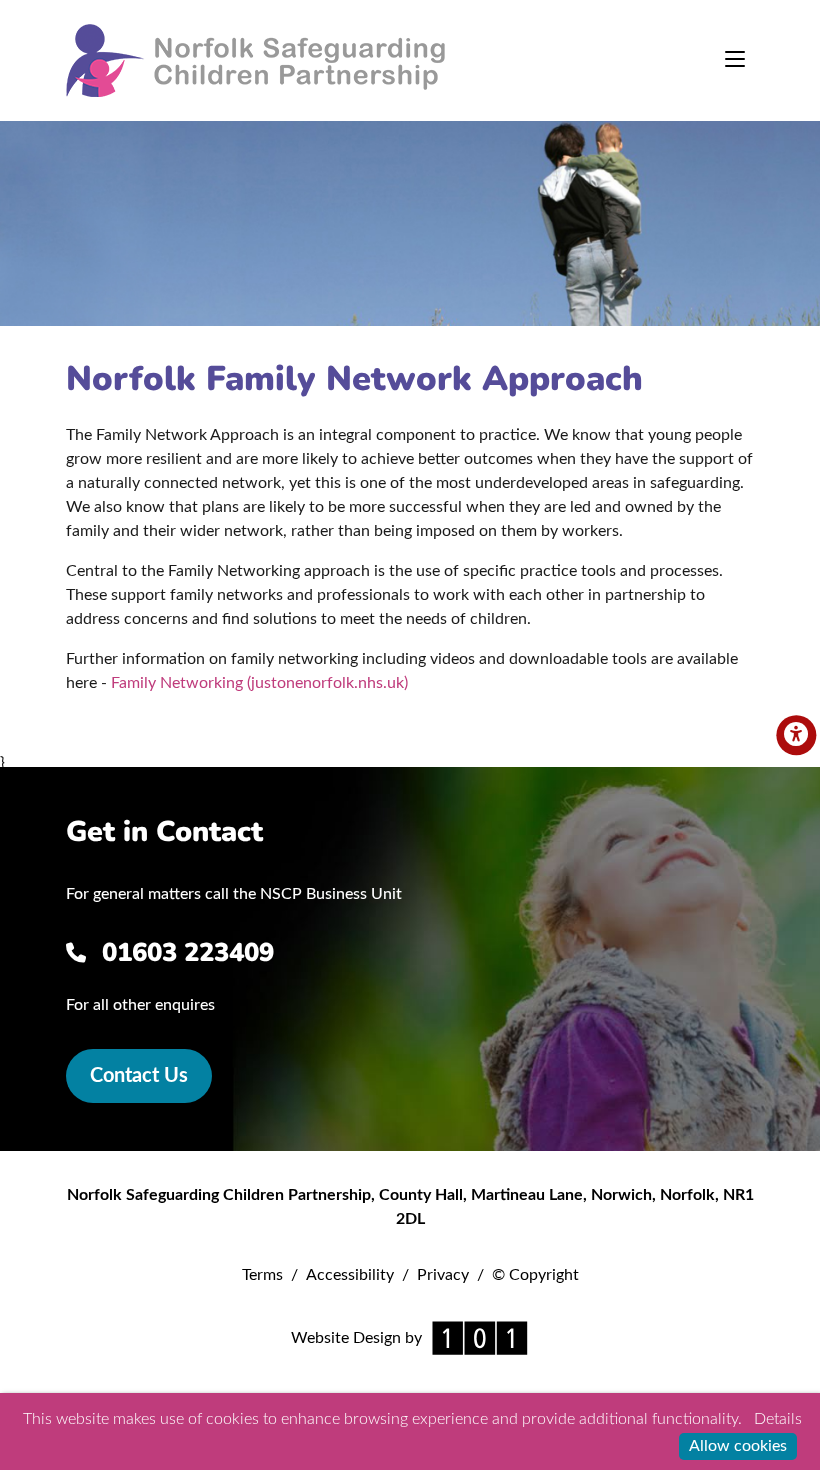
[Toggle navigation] (735, 61)
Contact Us (139, 1076)
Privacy (443, 1275)
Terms (262, 1275)
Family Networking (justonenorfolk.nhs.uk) (259, 683)
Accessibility (350, 1275)
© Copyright (535, 1275)
